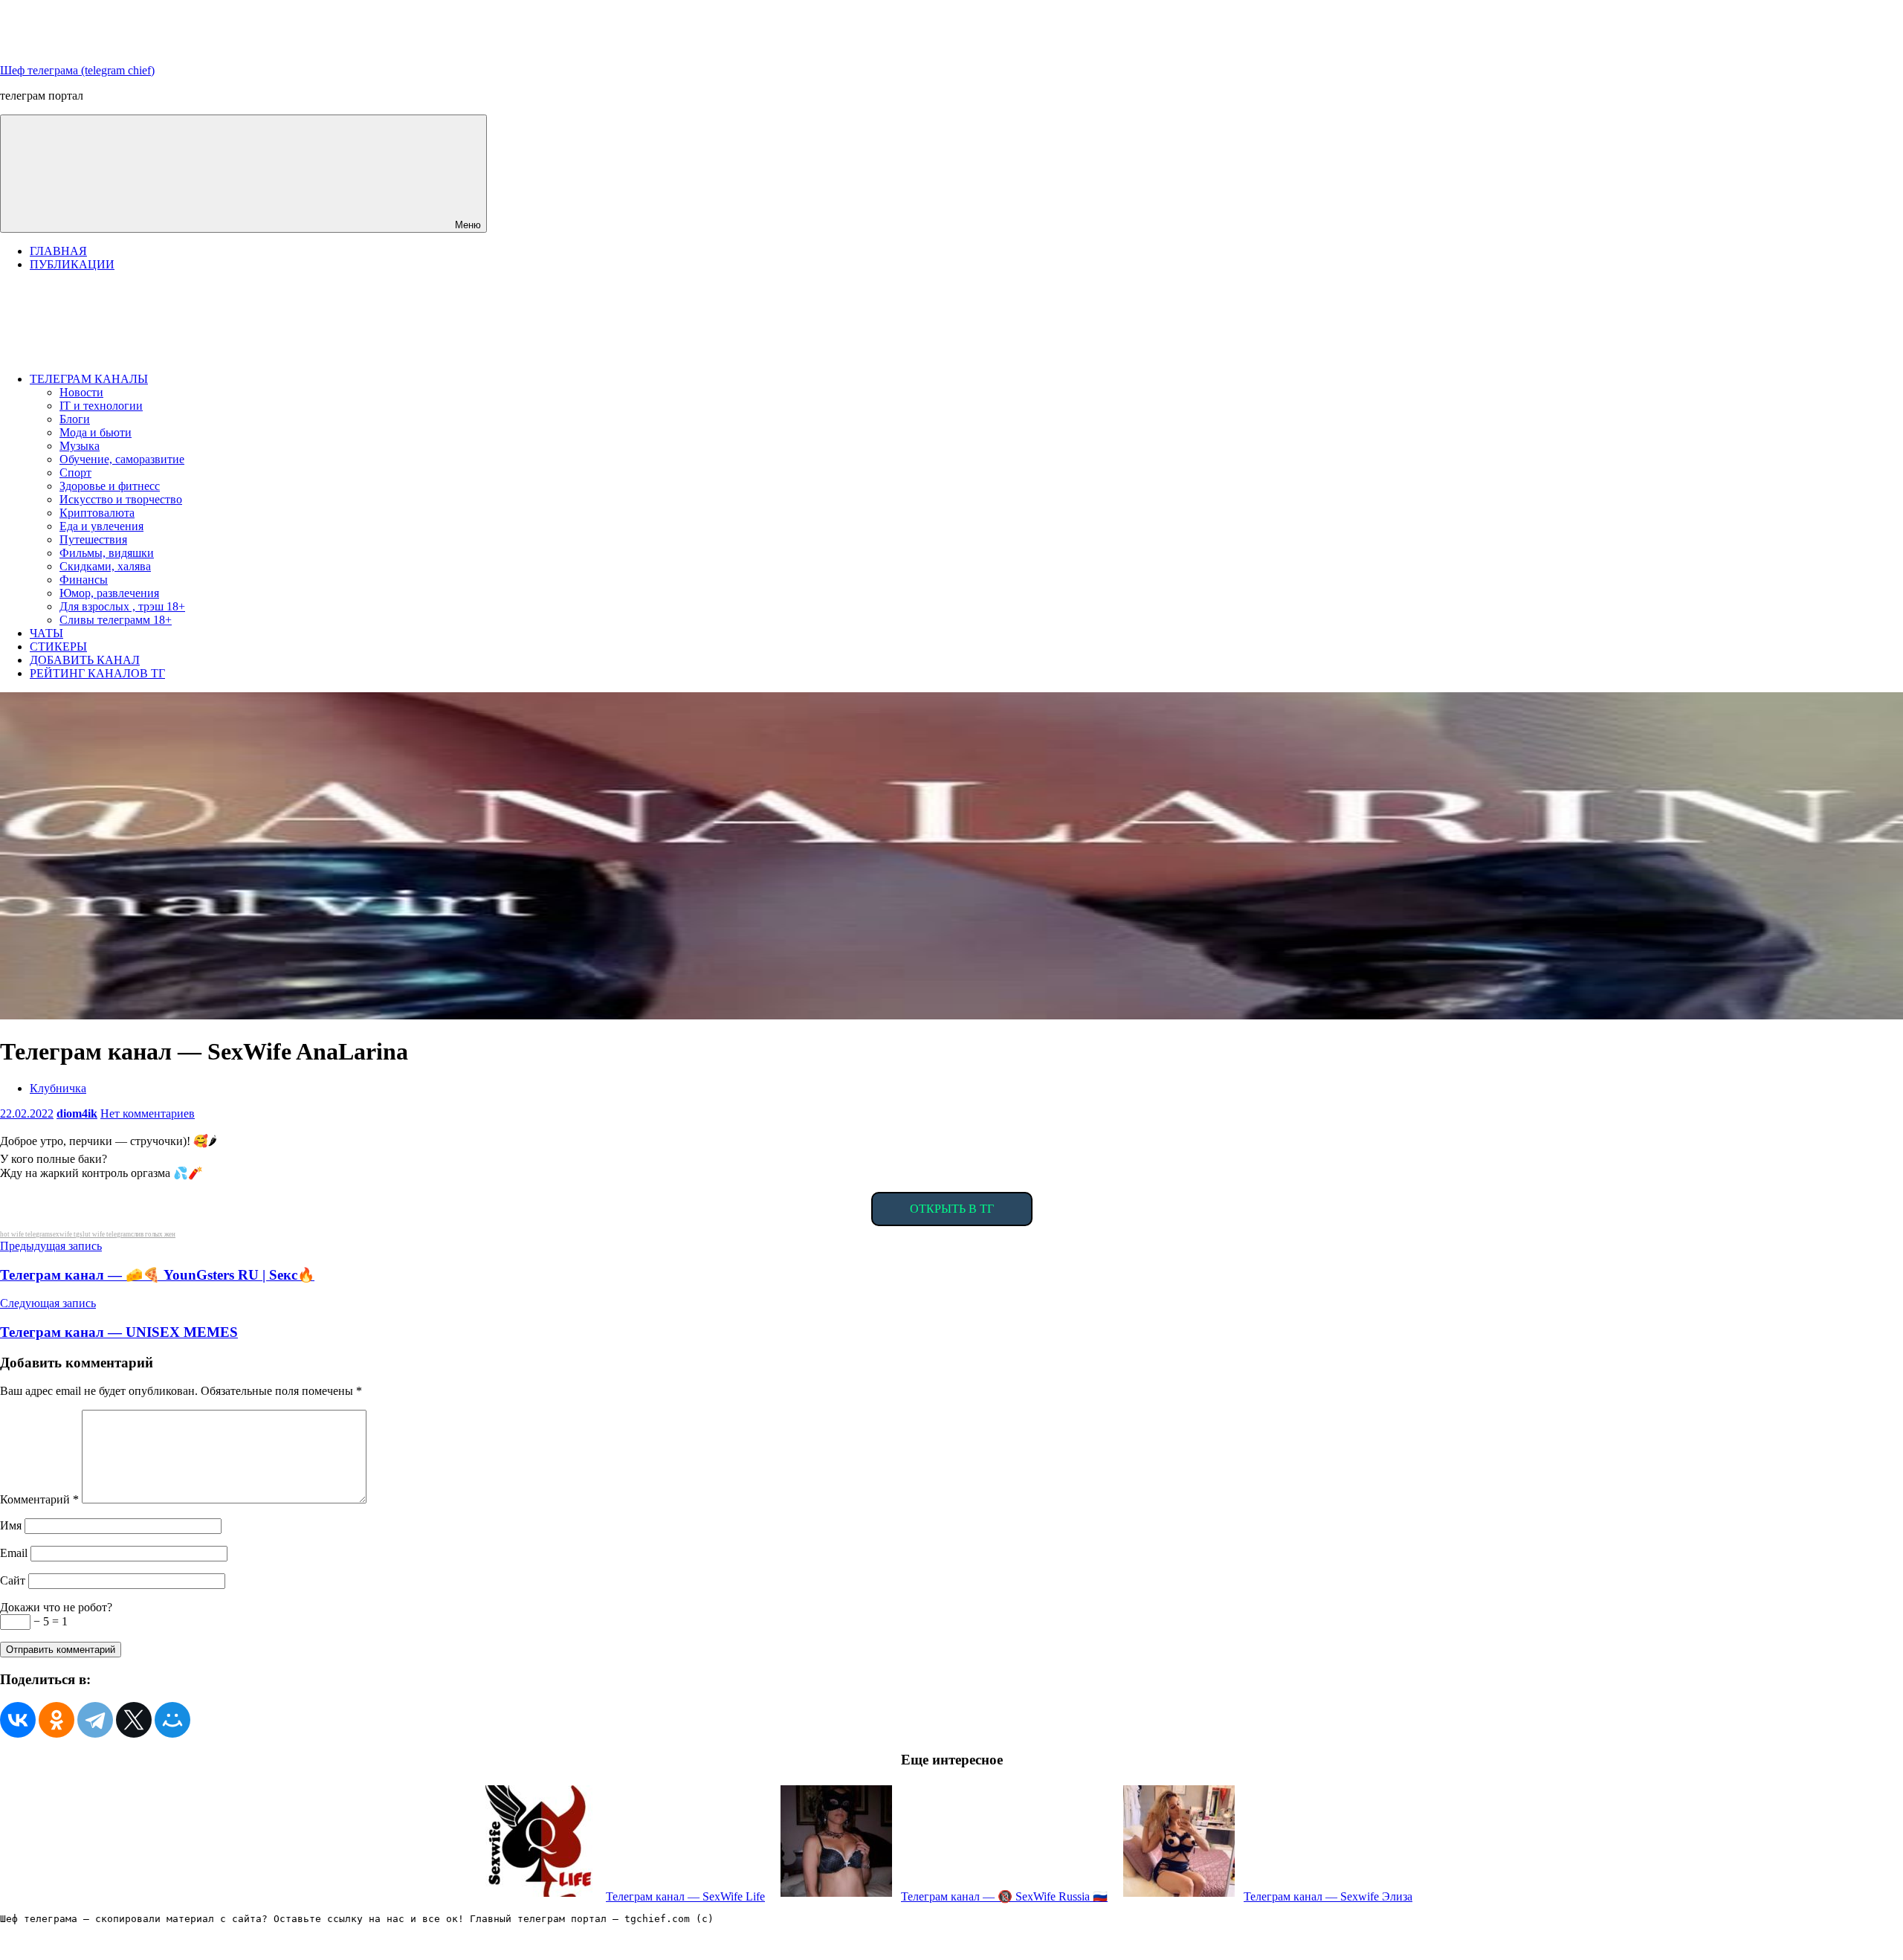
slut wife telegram (105, 1234)
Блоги (75, 419)
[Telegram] (95, 1720)
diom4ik (77, 1113)
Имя (11, 1525)
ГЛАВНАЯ (58, 251)
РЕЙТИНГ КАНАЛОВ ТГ (97, 673)
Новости (81, 392)
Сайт (13, 1580)
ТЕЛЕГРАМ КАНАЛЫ (89, 379)
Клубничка (58, 1088)
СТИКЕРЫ (58, 647)
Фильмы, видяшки (107, 553)
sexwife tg (65, 1234)
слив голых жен (153, 1234)
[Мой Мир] (172, 1720)
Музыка (80, 446)
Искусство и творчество (121, 499)
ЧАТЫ (46, 633)
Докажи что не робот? (56, 1607)
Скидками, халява (105, 566)
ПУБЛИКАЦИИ (72, 264)
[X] (134, 1720)
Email (14, 1553)
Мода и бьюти (96, 432)
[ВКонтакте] (18, 1720)
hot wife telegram (25, 1234)
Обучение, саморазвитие (122, 459)
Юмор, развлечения (109, 593)
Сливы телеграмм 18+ (116, 620)
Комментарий (39, 1499)
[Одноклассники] (56, 1720)
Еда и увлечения (101, 526)
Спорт (75, 473)
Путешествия (93, 539)
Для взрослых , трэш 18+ (122, 606)
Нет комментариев (148, 1113)
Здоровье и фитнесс (110, 486)
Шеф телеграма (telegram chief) (77, 70)
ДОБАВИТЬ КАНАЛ (85, 660)
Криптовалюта (97, 513)
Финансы (84, 580)
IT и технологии (101, 406)
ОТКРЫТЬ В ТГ (952, 1209)
